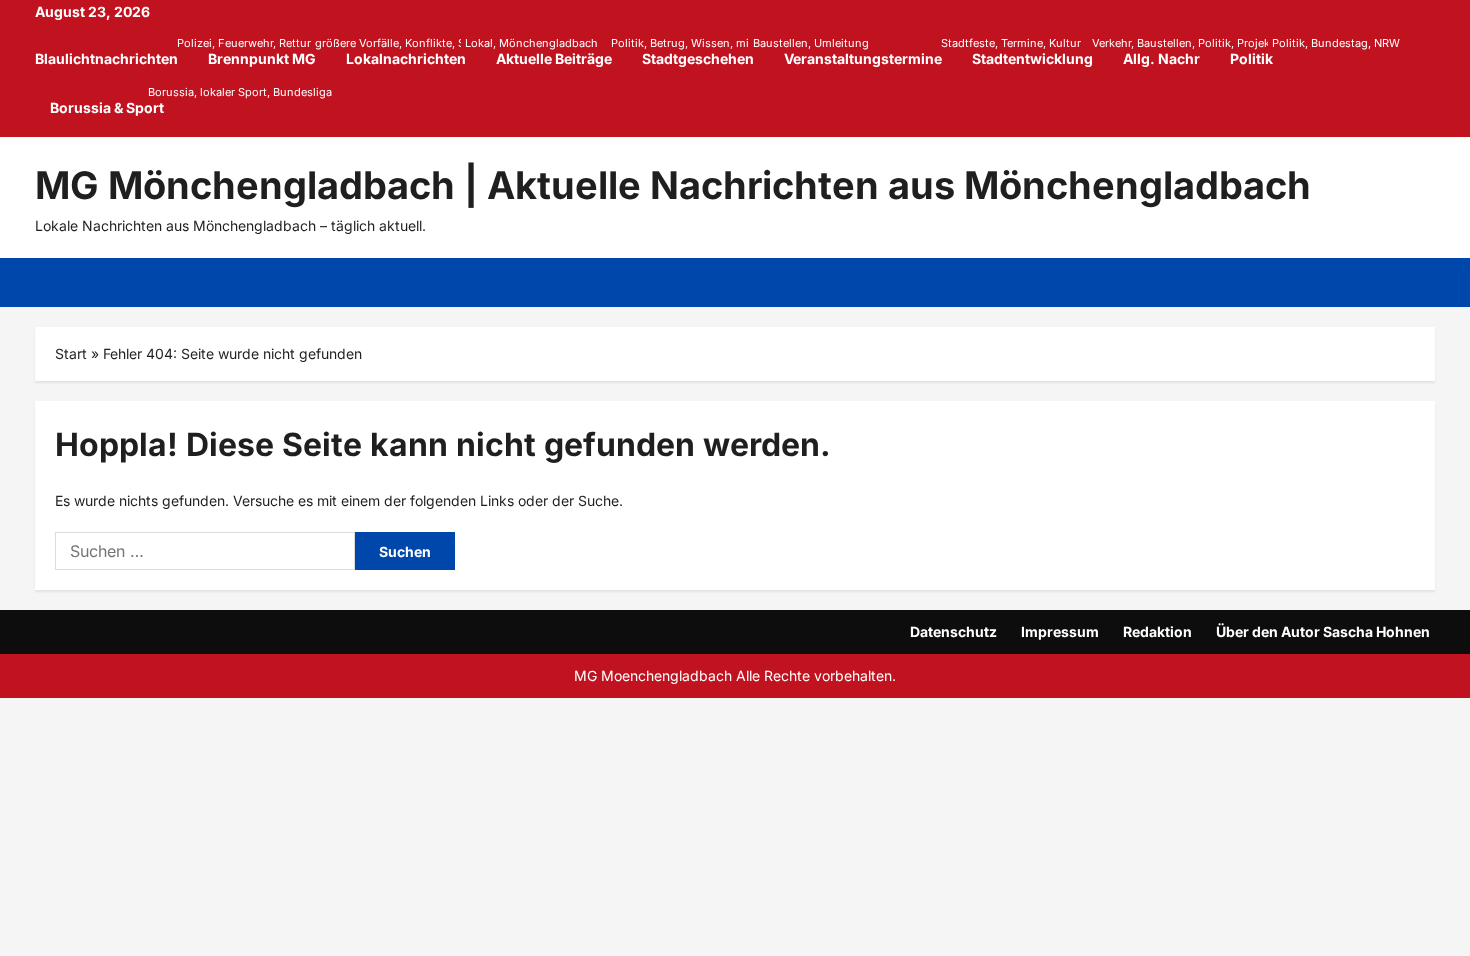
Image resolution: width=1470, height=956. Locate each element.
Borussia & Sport (107, 100)
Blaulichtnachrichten (114, 51)
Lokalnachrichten (413, 51)
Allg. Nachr (1161, 58)
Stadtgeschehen (705, 51)
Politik (1259, 51)
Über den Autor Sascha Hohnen (1323, 631)
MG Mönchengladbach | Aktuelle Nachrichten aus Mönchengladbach (673, 185)
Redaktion (1157, 631)
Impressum (1060, 631)
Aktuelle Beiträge (561, 51)
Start (71, 353)
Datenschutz (953, 631)
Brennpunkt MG (269, 51)
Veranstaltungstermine (870, 51)
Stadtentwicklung (1040, 51)
